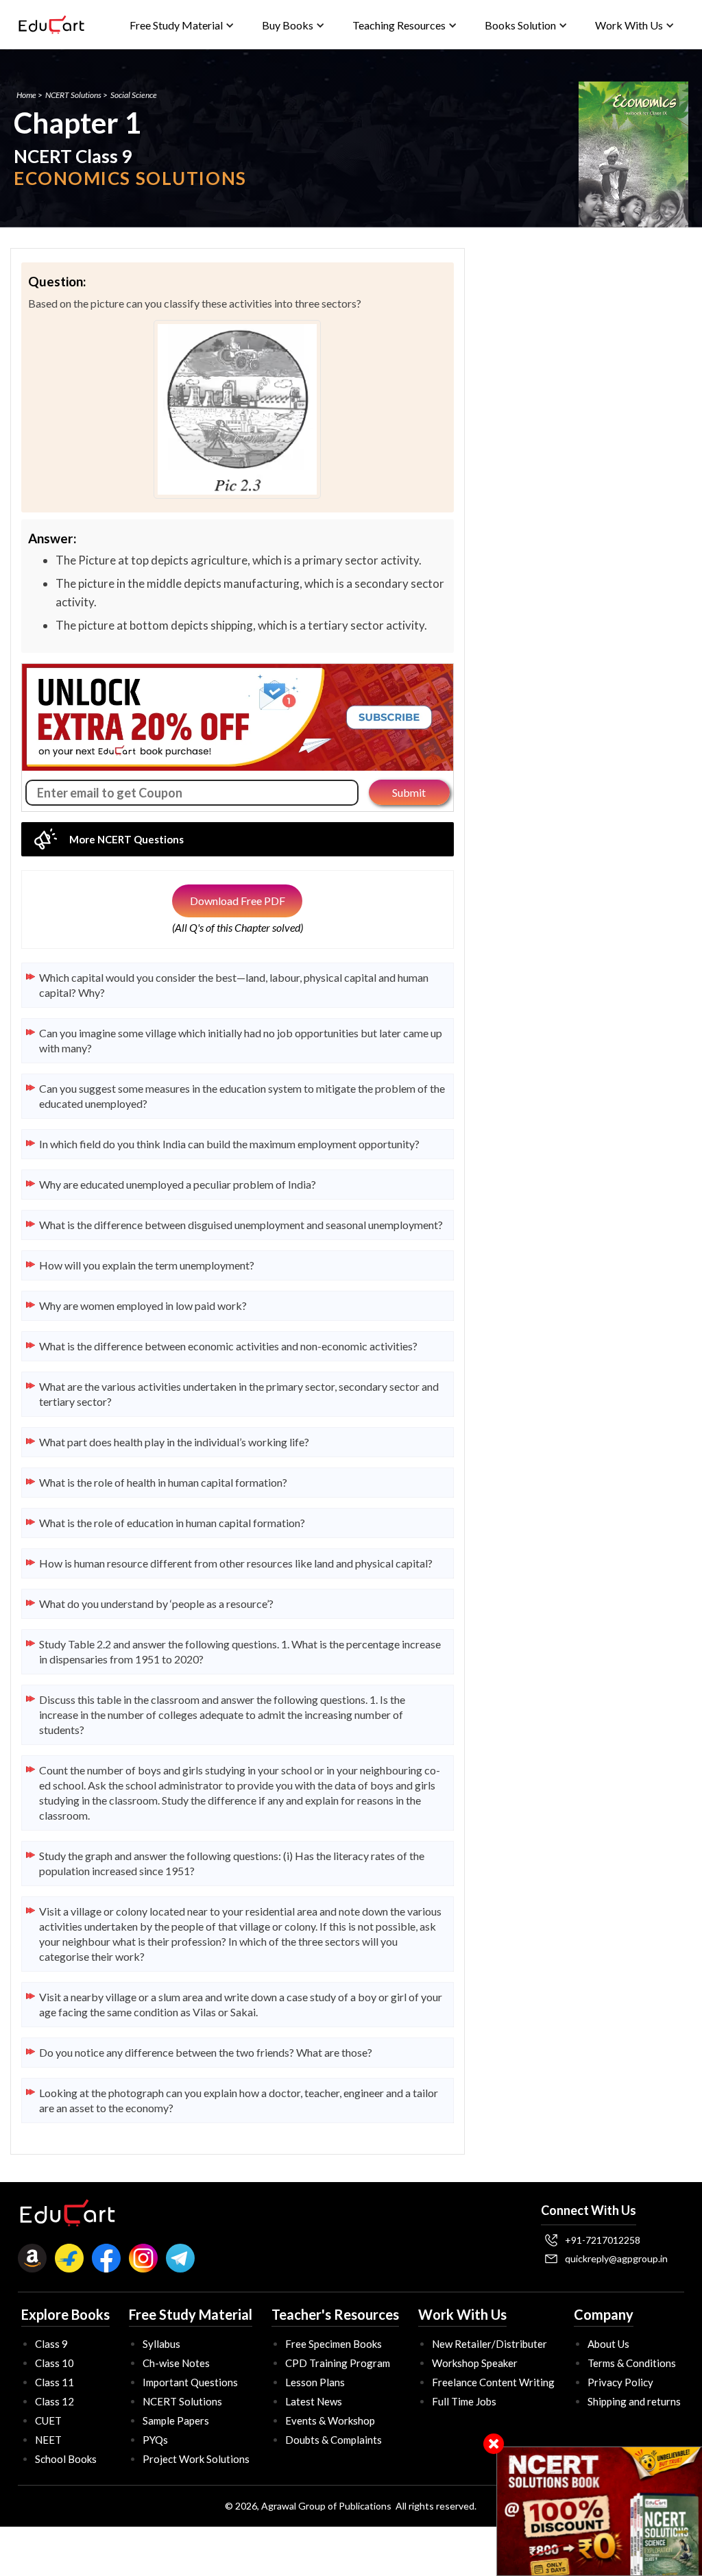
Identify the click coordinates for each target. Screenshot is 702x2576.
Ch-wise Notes (176, 2363)
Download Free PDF (238, 901)
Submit (409, 792)
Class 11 (55, 2382)
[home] (51, 25)
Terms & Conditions (632, 2363)
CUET (48, 2420)
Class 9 (51, 2344)
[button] (182, 25)
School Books (66, 2459)
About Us (608, 2344)
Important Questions (190, 2382)
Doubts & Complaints (334, 2440)
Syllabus (161, 2344)
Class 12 (55, 2401)
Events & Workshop (330, 2420)
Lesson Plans (315, 2382)
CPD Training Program (338, 2363)
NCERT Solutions (73, 95)
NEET (48, 2440)
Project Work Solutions (196, 2459)
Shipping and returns (634, 2401)
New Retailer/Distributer (489, 2344)
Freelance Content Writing (493, 2382)
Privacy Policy (620, 2382)
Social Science (134, 95)
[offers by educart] (600, 2511)
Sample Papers (176, 2420)
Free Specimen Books (334, 2344)
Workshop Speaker (475, 2363)
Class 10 (55, 2363)
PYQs (155, 2440)
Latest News (314, 2401)
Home (26, 95)
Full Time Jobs (464, 2401)
